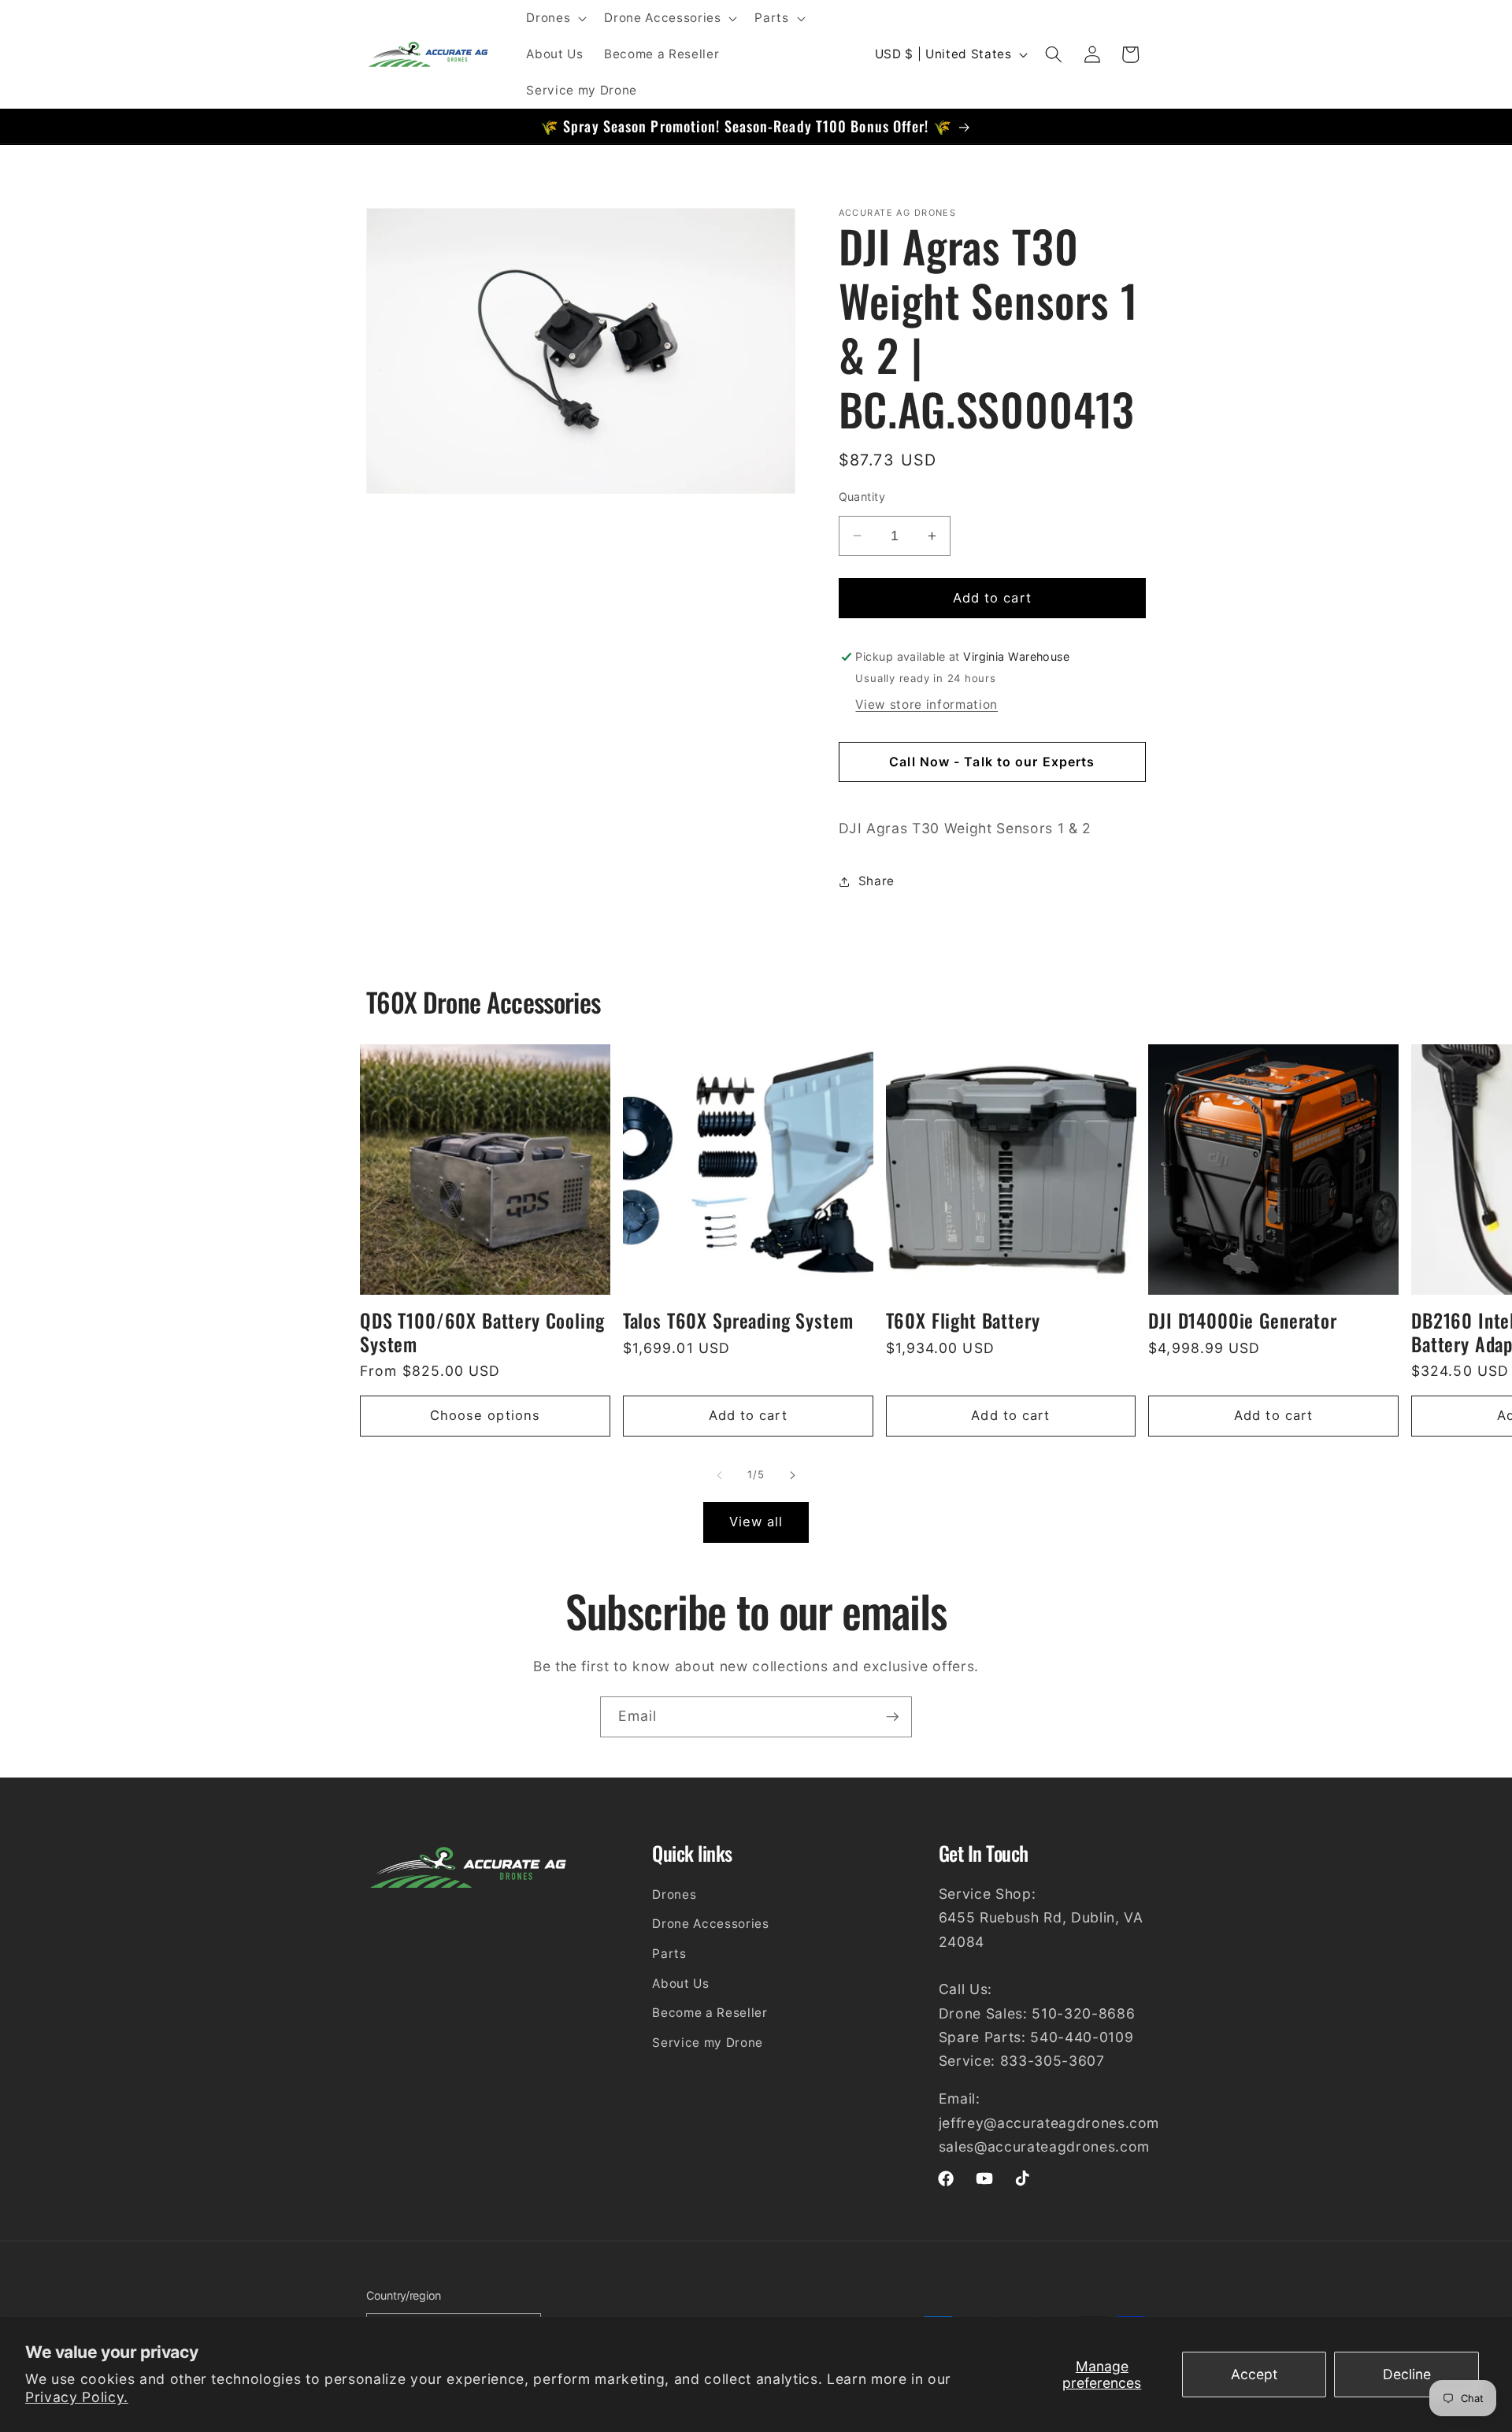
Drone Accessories (710, 1924)
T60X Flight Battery (963, 1322)
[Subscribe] (892, 1717)
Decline (1407, 2374)
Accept (1254, 2374)
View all (756, 1522)
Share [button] (876, 881)
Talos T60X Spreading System (738, 1322)
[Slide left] (720, 1476)
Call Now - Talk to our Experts (992, 762)
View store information (926, 704)
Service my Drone (708, 2043)
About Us (680, 1983)
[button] (555, 18)
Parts (669, 1954)
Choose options (485, 1416)
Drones (674, 1894)
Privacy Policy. (77, 2397)
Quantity (862, 497)
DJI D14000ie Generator (1242, 1322)
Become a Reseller (710, 2013)
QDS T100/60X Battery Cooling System (482, 1333)
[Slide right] (792, 1476)
